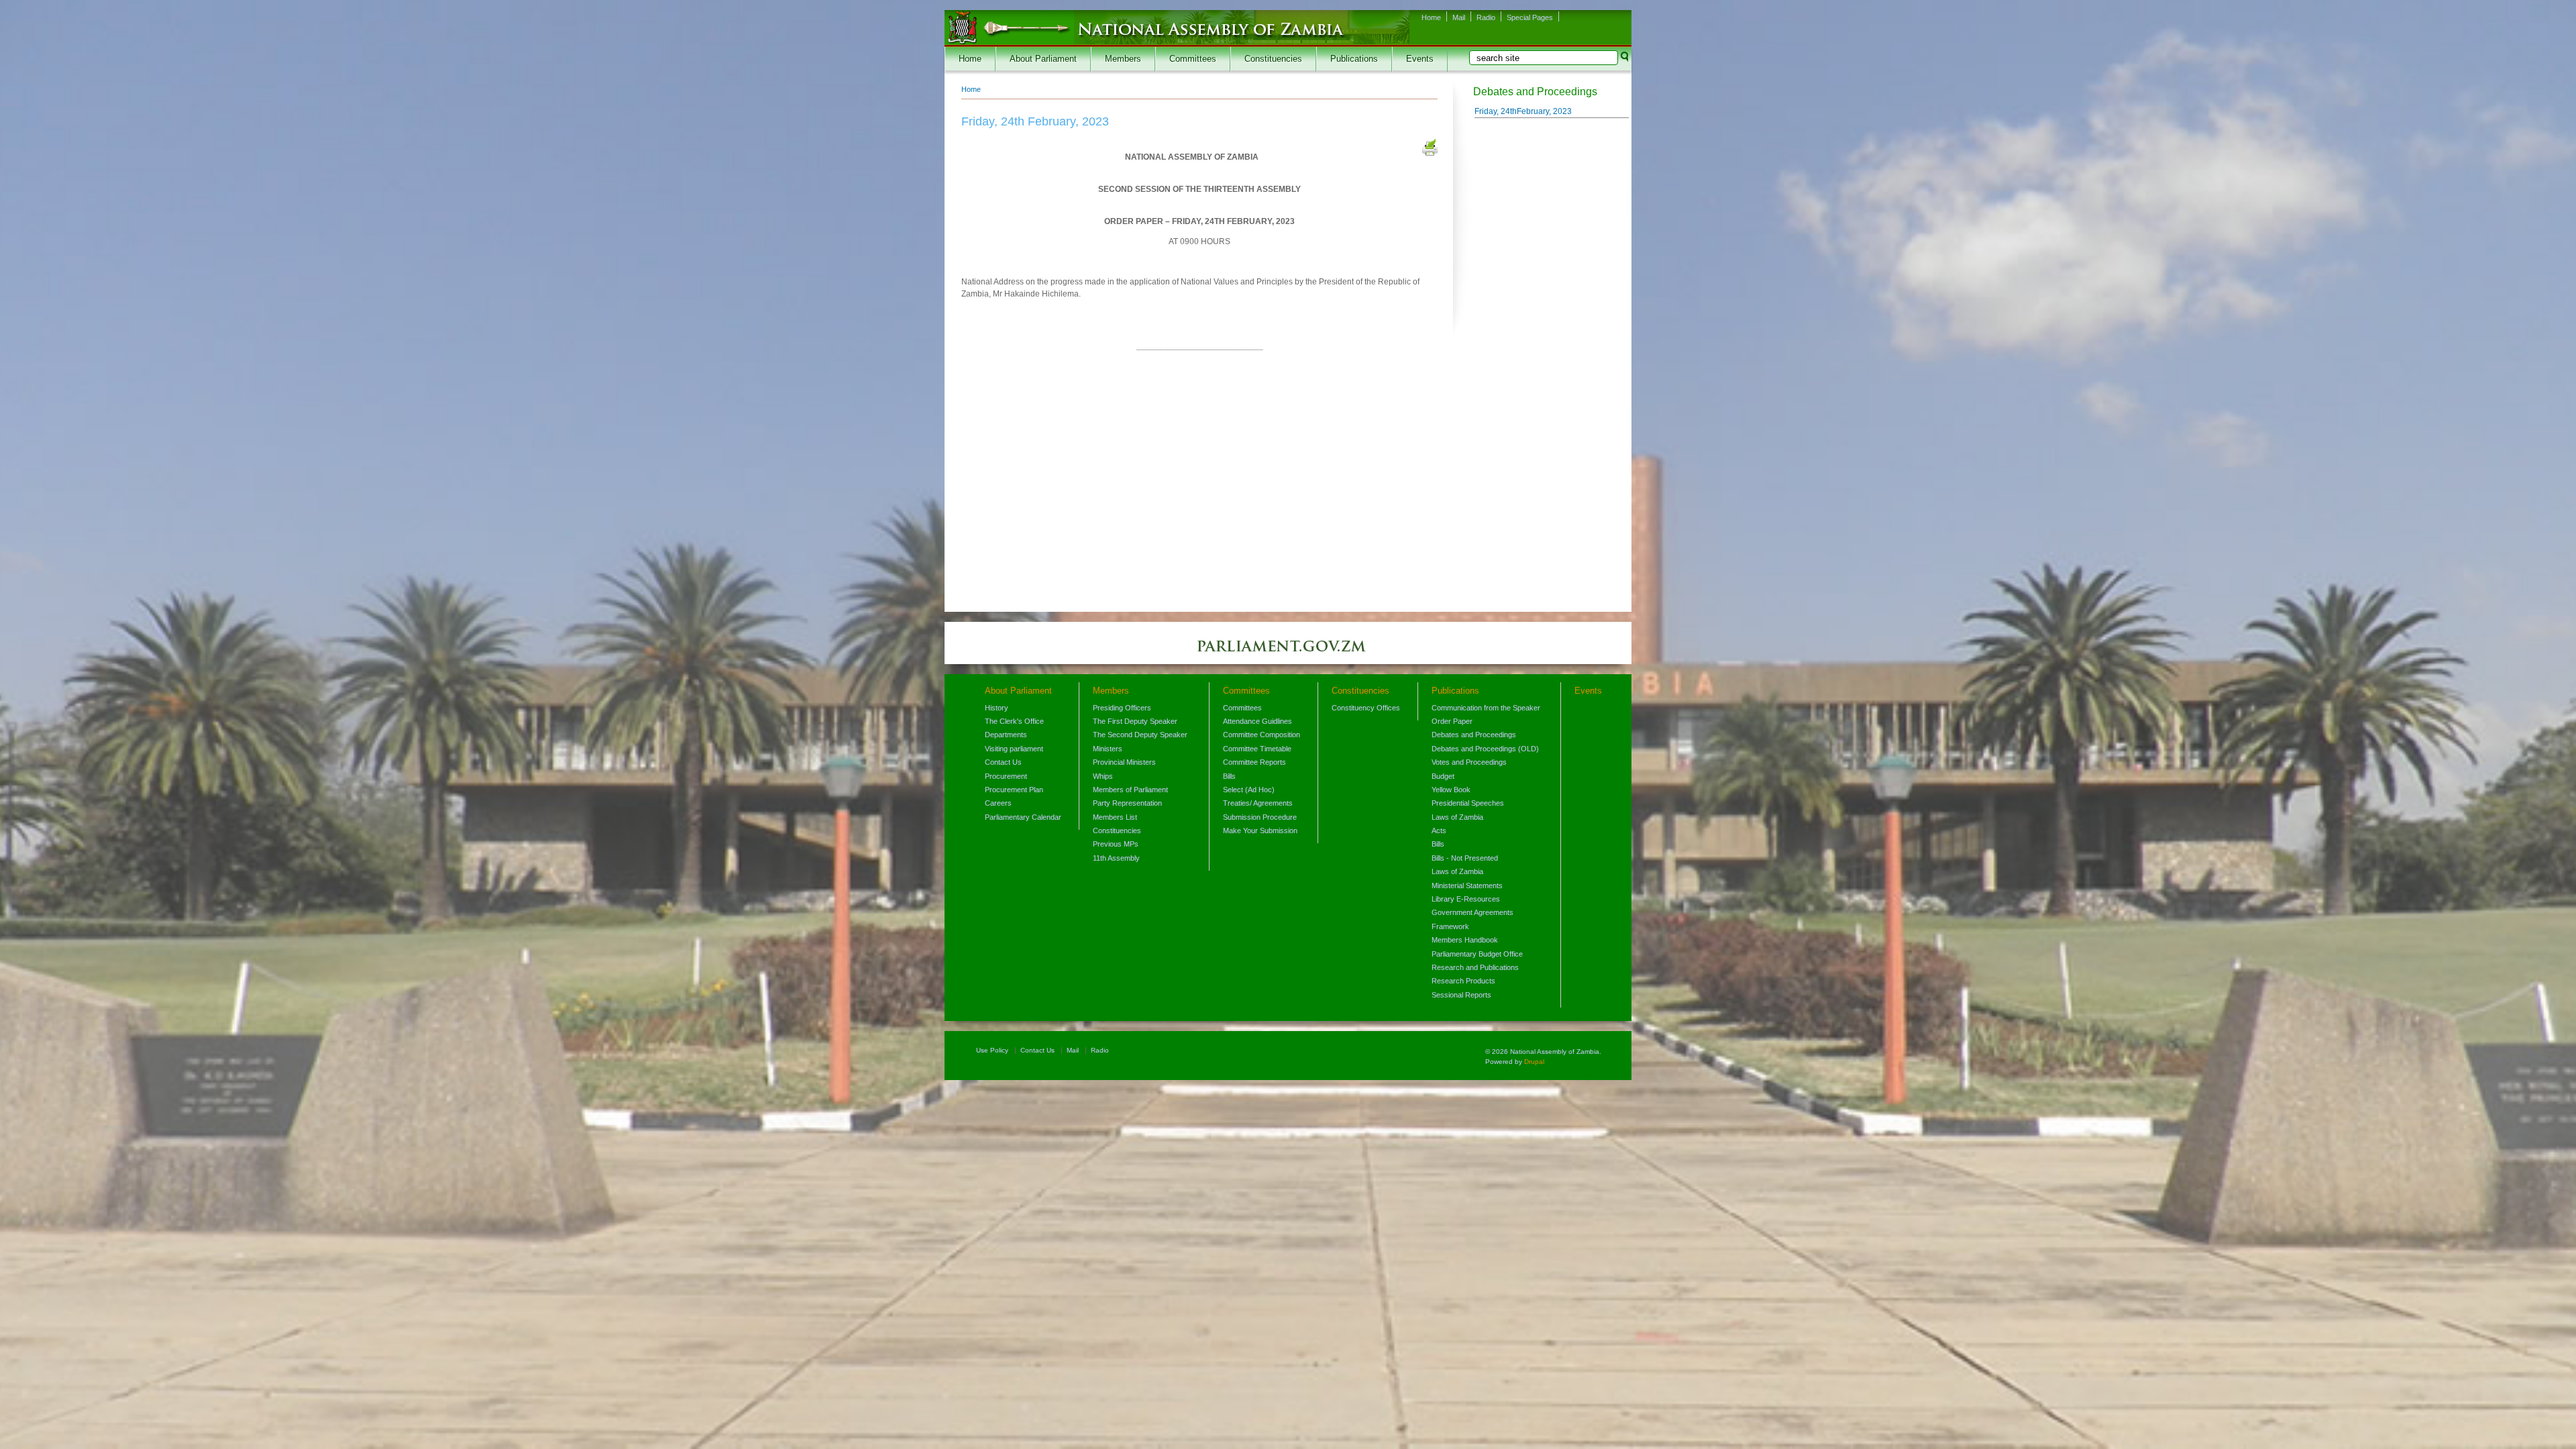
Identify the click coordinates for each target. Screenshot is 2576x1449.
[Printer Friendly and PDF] (1430, 149)
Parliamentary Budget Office (1477, 954)
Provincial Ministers (1124, 762)
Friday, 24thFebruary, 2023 (1523, 111)
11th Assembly (1116, 858)
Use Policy (992, 1050)
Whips (1103, 776)
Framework (1450, 926)
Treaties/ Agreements (1258, 803)
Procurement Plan (1014, 790)
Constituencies (1273, 59)
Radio (1486, 17)
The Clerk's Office (1014, 721)
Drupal (1534, 1062)
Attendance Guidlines (1257, 721)
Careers (998, 803)
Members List (1115, 817)
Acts (1439, 830)
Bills (1229, 776)
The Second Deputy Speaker (1140, 735)
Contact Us (1003, 762)
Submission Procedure (1260, 817)
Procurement (1006, 776)
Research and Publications (1475, 967)
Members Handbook (1465, 940)
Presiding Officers (1122, 708)
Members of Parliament (1130, 790)
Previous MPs (1116, 844)
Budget (1443, 776)
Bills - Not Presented (1465, 858)
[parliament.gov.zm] (1288, 653)
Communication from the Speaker (1486, 708)
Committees (1193, 59)
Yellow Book (1451, 790)
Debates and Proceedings (1474, 735)
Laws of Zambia (1457, 817)
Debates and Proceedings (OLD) (1485, 749)
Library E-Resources (1466, 899)
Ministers (1108, 749)
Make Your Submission (1260, 830)
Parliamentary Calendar (1023, 817)
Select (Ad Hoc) (1249, 790)
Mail (1459, 17)
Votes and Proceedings (1469, 762)
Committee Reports (1254, 762)
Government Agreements (1472, 912)
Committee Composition (1262, 735)
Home (1431, 17)
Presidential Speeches (1468, 803)
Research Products (1463, 981)
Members (1123, 59)
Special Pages (1530, 17)
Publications (1354, 59)
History (997, 708)
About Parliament (1043, 59)
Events (1420, 59)
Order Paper (1452, 721)
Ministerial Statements (1467, 885)
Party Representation (1127, 803)
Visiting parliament (1014, 749)
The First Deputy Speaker (1135, 721)
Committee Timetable (1257, 749)
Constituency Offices (1366, 708)
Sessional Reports (1461, 995)
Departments (1006, 735)
